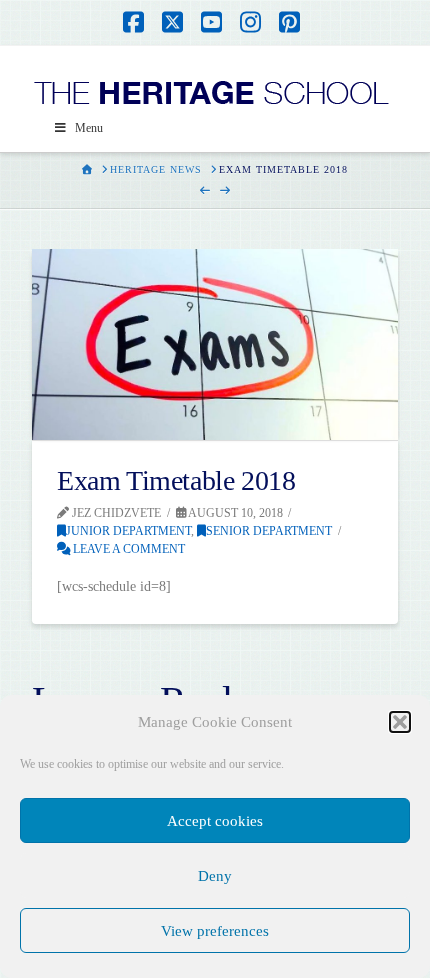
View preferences (215, 931)
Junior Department (128, 531)
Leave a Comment (127, 549)
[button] (400, 722)
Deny (215, 876)
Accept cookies (215, 821)
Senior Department (269, 531)
